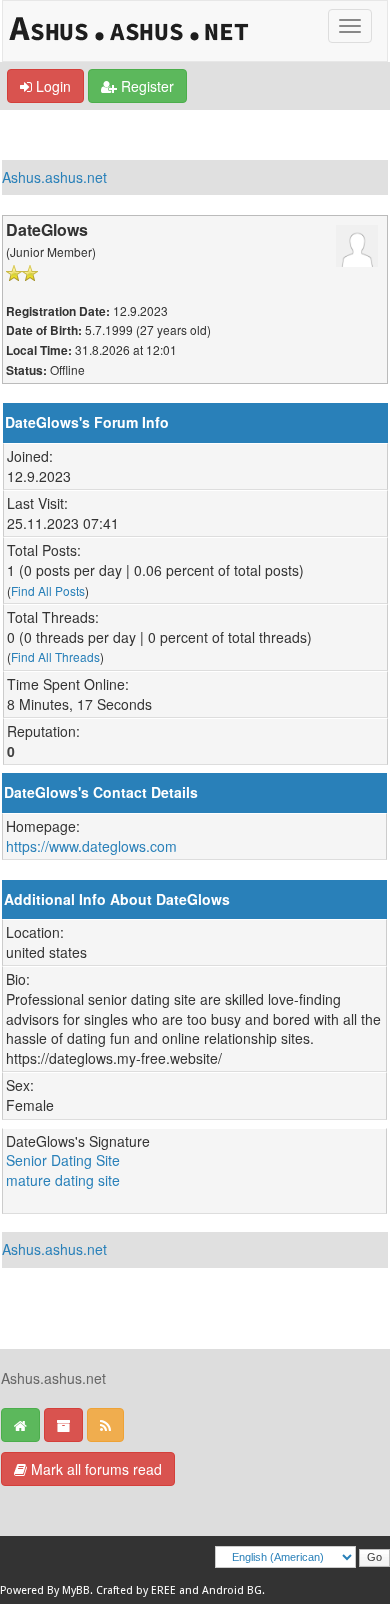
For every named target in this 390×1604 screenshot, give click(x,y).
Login (51, 86)
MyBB (76, 1590)
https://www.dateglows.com (91, 846)
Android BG (232, 1590)
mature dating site (63, 1180)
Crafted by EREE (136, 1590)
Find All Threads (55, 656)
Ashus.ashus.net (54, 177)
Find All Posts (48, 590)
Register (145, 86)
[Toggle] (350, 26)
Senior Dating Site (63, 1160)
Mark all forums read (94, 1469)
